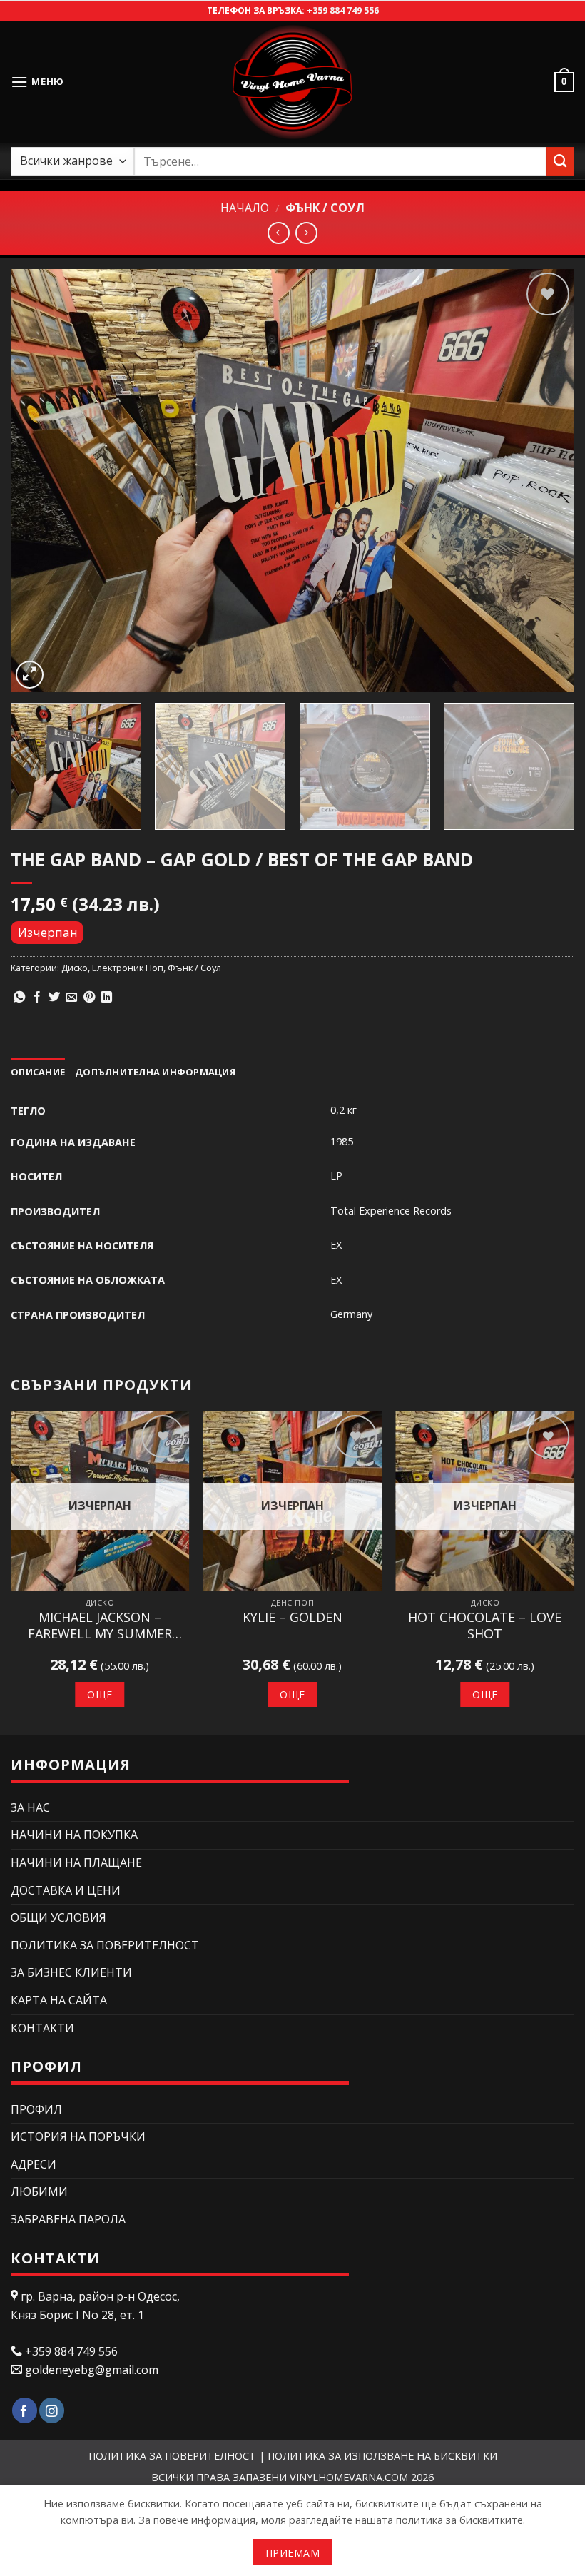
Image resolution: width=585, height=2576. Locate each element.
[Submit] (560, 161)
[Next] (545, 481)
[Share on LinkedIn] (106, 998)
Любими (39, 2191)
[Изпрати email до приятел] (71, 998)
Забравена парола (68, 2219)
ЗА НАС (30, 1807)
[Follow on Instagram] (52, 2411)
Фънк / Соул (325, 208)
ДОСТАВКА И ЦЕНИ (66, 1890)
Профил (36, 2109)
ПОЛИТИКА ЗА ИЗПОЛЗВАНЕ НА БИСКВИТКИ (382, 2456)
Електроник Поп (128, 968)
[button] (37, 82)
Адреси (34, 2164)
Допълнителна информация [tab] (155, 1072)
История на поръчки (78, 2136)
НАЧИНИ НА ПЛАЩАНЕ (76, 1862)
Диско (75, 968)
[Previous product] (306, 233)
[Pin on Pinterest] (89, 998)
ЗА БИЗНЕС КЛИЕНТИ (71, 1972)
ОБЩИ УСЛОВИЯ (58, 1917)
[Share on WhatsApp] (19, 998)
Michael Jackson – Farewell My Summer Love (100, 1626)
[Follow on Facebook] (25, 2411)
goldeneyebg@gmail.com (92, 2370)
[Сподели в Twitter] (54, 998)
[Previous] (40, 481)
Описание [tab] (38, 1072)
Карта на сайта (59, 2000)
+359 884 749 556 (343, 10)
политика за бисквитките (459, 2520)
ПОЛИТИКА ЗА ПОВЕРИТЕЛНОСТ (105, 1945)
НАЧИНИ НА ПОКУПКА (74, 1835)
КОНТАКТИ (42, 2028)
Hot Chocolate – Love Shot (485, 1626)
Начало (245, 208)
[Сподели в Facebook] (37, 998)
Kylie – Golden (292, 1617)
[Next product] (279, 233)
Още (100, 1694)
